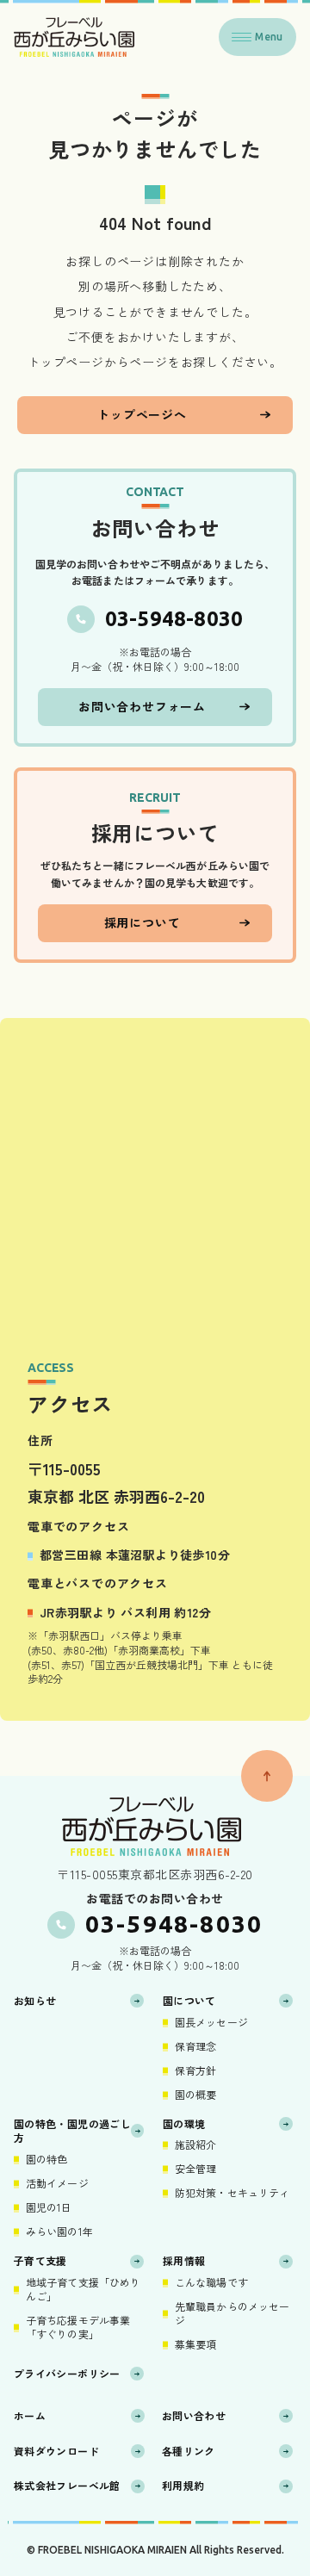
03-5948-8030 (174, 619)
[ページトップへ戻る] (267, 1776)
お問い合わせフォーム (142, 706)
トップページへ (142, 414)
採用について (143, 922)
